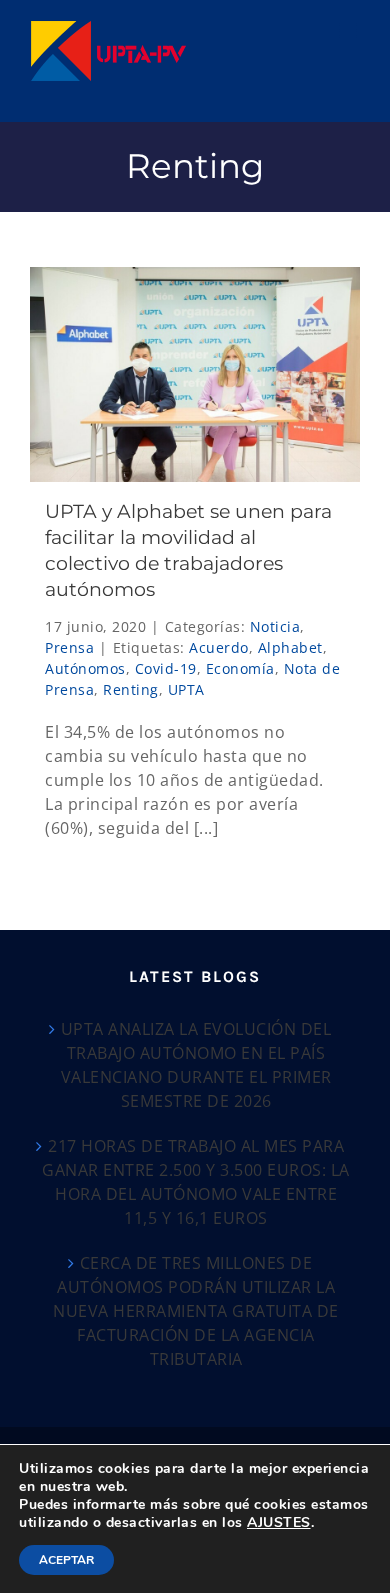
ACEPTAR (66, 1560)
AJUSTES (279, 1523)
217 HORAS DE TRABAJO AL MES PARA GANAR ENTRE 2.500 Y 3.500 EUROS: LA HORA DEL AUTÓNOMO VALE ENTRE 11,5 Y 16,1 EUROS (196, 1182)
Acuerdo (219, 647)
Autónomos (85, 668)
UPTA (186, 689)
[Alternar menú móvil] (350, 30)
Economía (240, 668)
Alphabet (290, 647)
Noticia (275, 626)
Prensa (69, 647)
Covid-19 (166, 668)
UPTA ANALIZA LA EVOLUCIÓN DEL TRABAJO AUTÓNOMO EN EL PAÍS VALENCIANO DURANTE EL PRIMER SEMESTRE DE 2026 (196, 1065)
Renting (131, 689)
